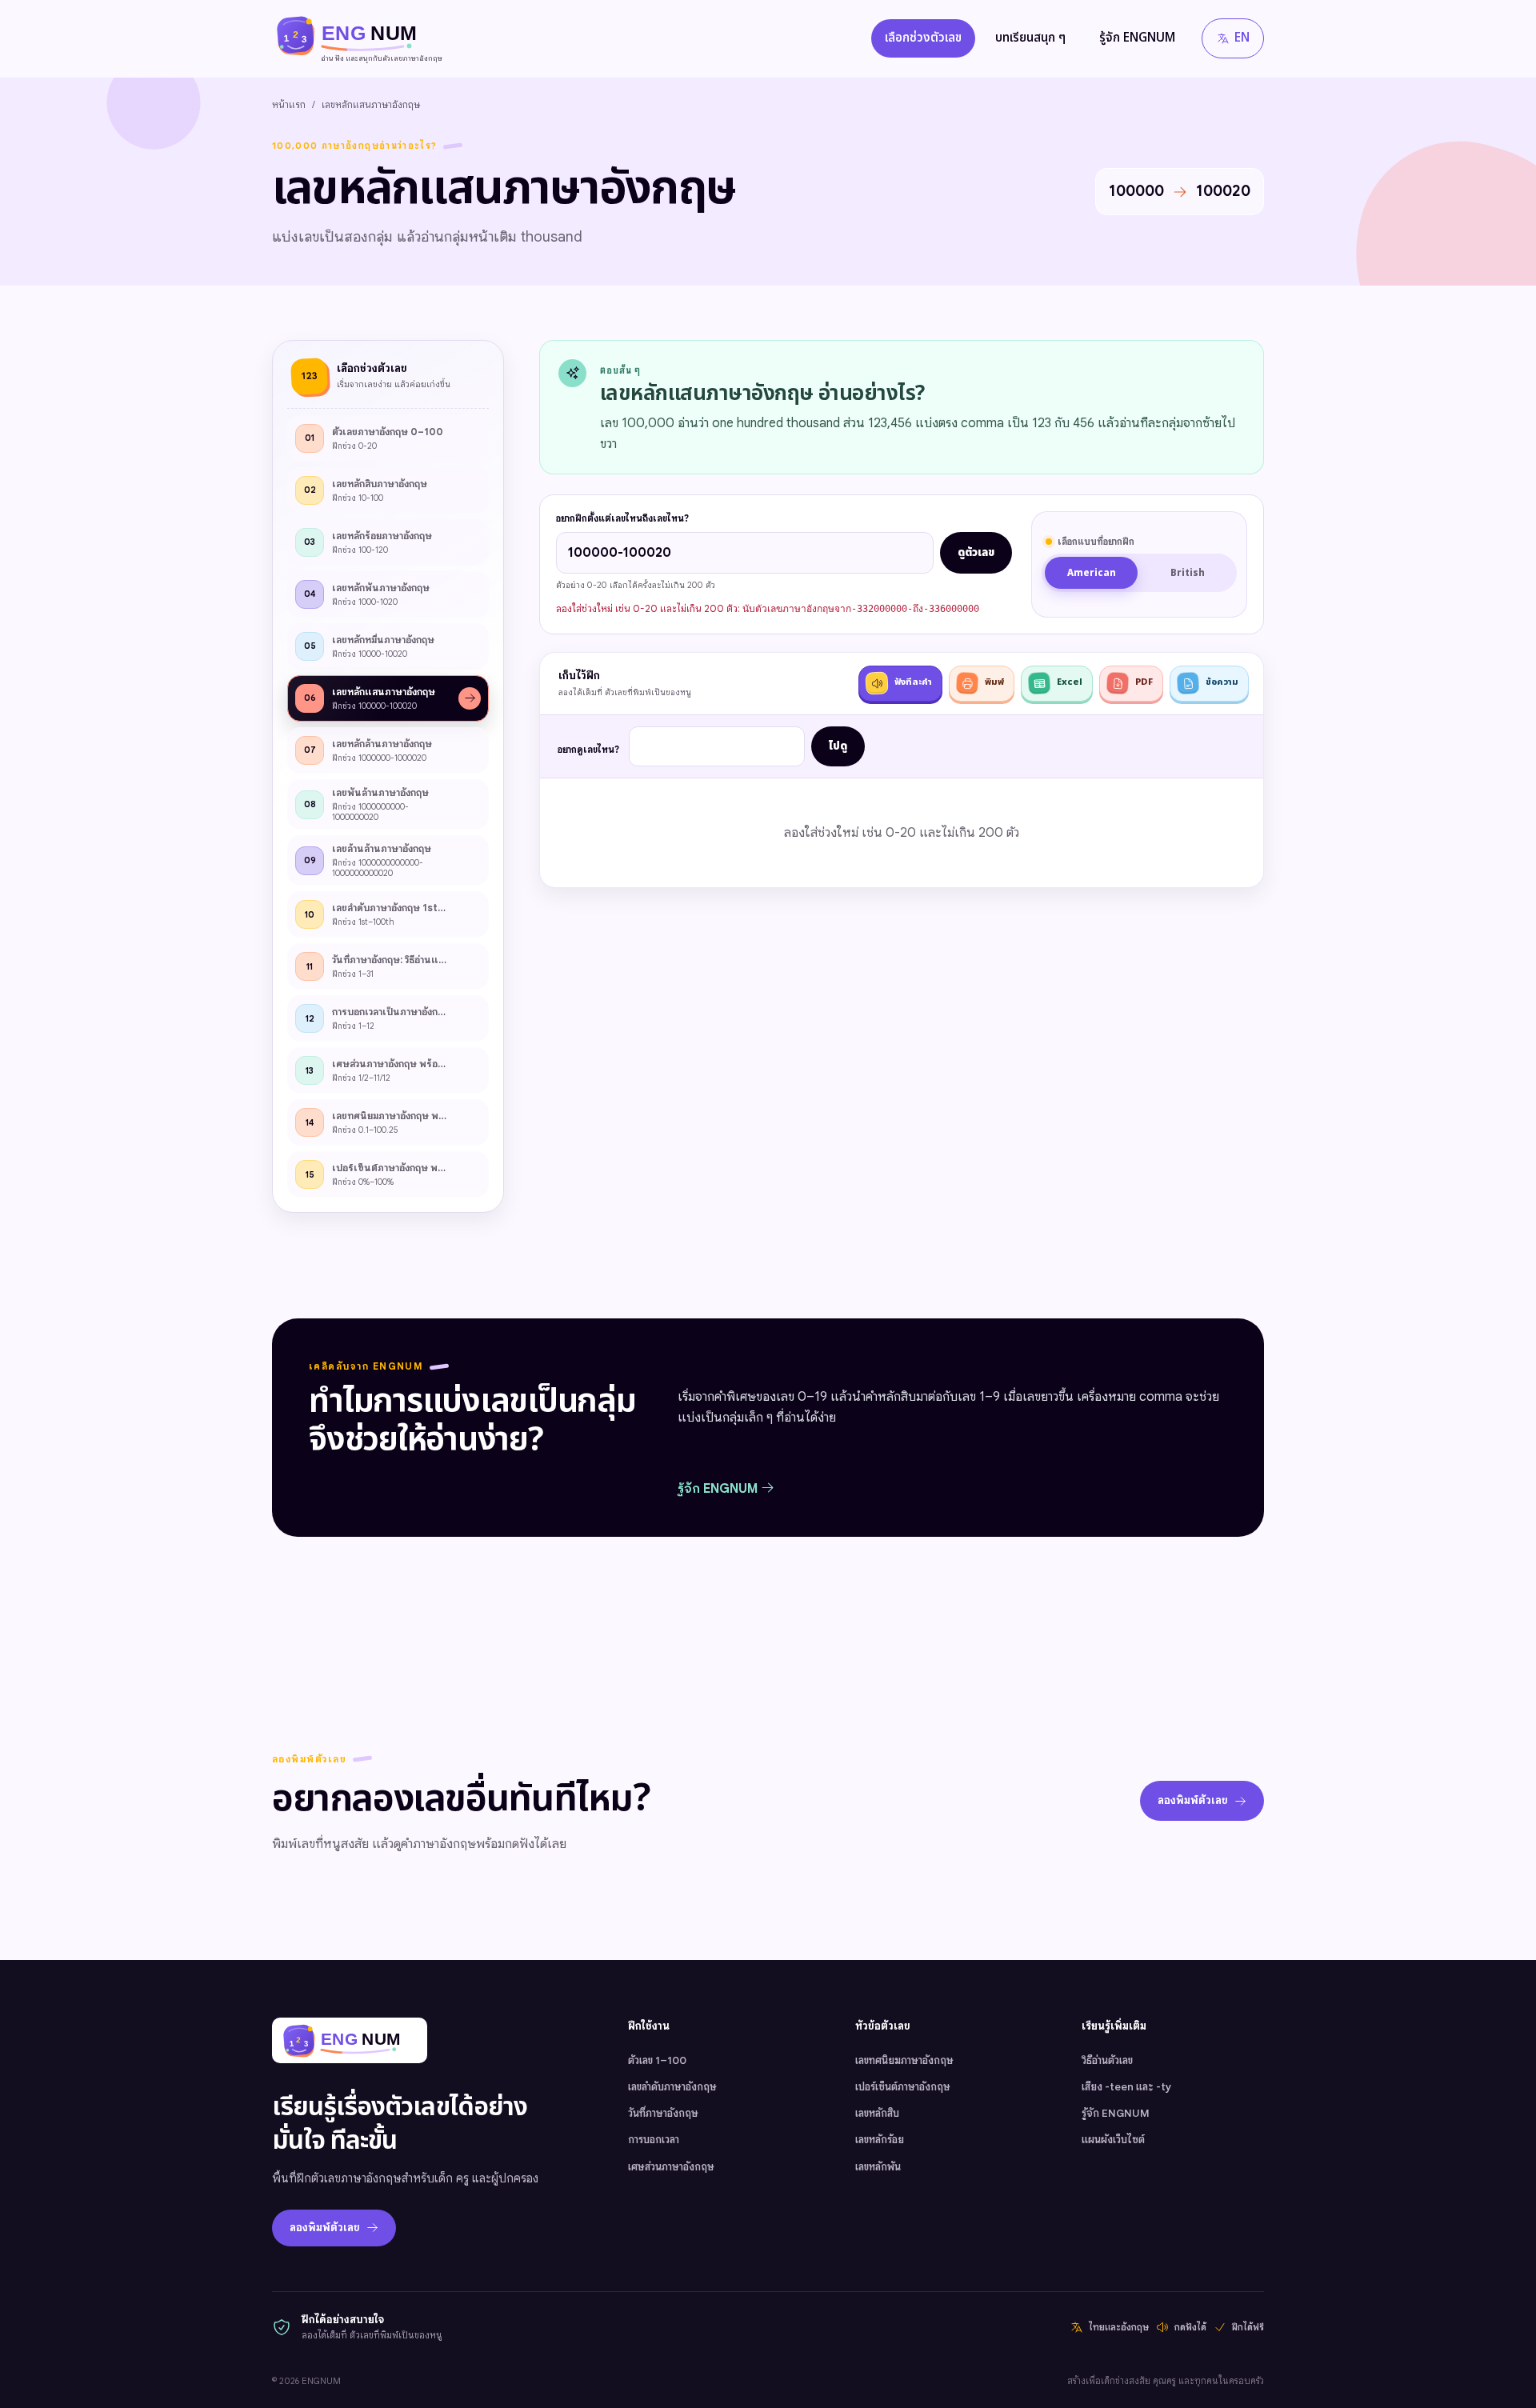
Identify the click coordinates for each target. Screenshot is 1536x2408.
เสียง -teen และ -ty (1126, 2087)
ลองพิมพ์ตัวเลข (1193, 1800)
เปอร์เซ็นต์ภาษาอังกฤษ (903, 2087)
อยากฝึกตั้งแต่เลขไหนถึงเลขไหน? (622, 518)
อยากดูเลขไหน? (588, 750)
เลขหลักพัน (878, 2167)
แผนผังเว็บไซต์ (1113, 2140)
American (1092, 573)
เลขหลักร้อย (880, 2140)
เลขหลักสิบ (877, 2113)
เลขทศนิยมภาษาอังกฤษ (904, 2060)
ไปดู (838, 746)
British (1188, 573)
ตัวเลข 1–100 (657, 2060)
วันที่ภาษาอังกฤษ (663, 2113)
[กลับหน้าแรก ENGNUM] (350, 2040)
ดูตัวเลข (976, 553)
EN (1242, 38)
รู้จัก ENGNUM (1137, 38)
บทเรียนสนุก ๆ (1030, 38)
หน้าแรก (289, 104)
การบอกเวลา (654, 2140)
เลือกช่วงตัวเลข (923, 38)
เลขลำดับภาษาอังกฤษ (672, 2087)
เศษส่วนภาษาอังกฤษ (671, 2167)
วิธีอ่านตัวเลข (1107, 2060)
